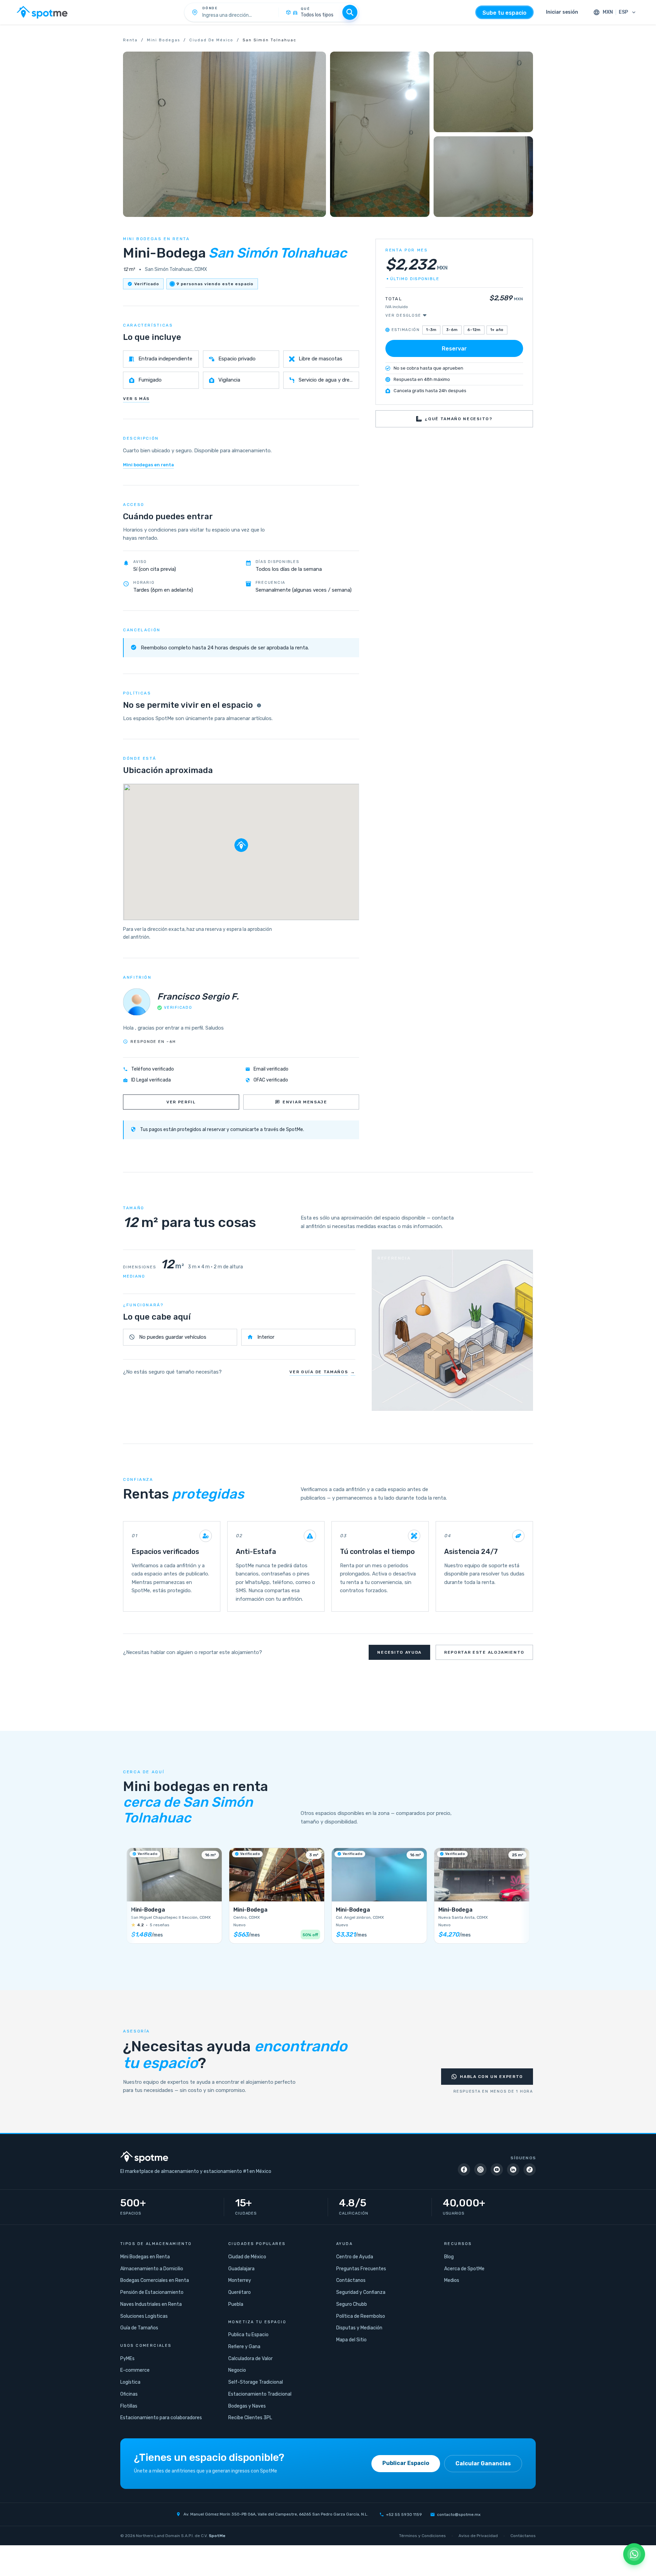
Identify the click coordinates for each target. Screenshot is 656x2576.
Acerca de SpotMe (464, 2269)
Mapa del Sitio (351, 2340)
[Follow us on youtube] (497, 2169)
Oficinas (129, 2394)
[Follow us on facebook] (464, 2169)
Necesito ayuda (399, 1652)
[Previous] (132, 1899)
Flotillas (129, 2406)
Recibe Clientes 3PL (250, 2418)
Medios (452, 2280)
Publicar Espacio (406, 2463)
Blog (449, 2257)
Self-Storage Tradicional (256, 2382)
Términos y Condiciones (422, 2536)
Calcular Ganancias (483, 2463)
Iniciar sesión (562, 12)
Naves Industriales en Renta (151, 2304)
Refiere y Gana (244, 2347)
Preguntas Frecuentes (361, 2269)
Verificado (147, 284)
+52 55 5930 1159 (404, 2515)
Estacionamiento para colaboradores (161, 2418)
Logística (130, 2382)
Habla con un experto (491, 2077)
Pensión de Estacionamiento (152, 2292)
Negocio (237, 2370)
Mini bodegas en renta (148, 465)
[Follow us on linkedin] (513, 2169)
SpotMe (217, 2536)
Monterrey (240, 2280)
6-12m (474, 329)
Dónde (210, 8)
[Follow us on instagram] (480, 2169)
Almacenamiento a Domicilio (152, 2269)
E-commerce (135, 2370)
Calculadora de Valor (250, 2359)
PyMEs (127, 2359)
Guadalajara (241, 2269)
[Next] (524, 1899)
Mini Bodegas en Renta (145, 2257)
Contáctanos (351, 2280)
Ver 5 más (136, 399)
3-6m (452, 329)
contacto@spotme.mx (459, 2515)
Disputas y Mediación (359, 2328)
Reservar (454, 348)
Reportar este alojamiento (484, 1652)
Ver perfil (181, 1102)
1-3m (431, 329)
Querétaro (240, 2292)
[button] (241, 845)
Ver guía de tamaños (322, 1372)
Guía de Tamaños (139, 2328)
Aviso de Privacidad (478, 2536)
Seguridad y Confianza (361, 2292)
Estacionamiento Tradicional (260, 2394)
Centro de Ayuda (355, 2257)
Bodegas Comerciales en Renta (155, 2280)
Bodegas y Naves (247, 2406)
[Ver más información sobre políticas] (259, 705)
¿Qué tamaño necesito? (459, 419)
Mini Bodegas (163, 40)
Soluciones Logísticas (144, 2316)
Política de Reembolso (361, 2316)
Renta (130, 40)
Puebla (236, 2304)
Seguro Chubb (352, 2304)
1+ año (497, 329)
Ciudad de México (211, 40)
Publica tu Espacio (248, 2335)
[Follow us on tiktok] (530, 2169)
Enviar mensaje (305, 1102)
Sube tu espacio (504, 13)
